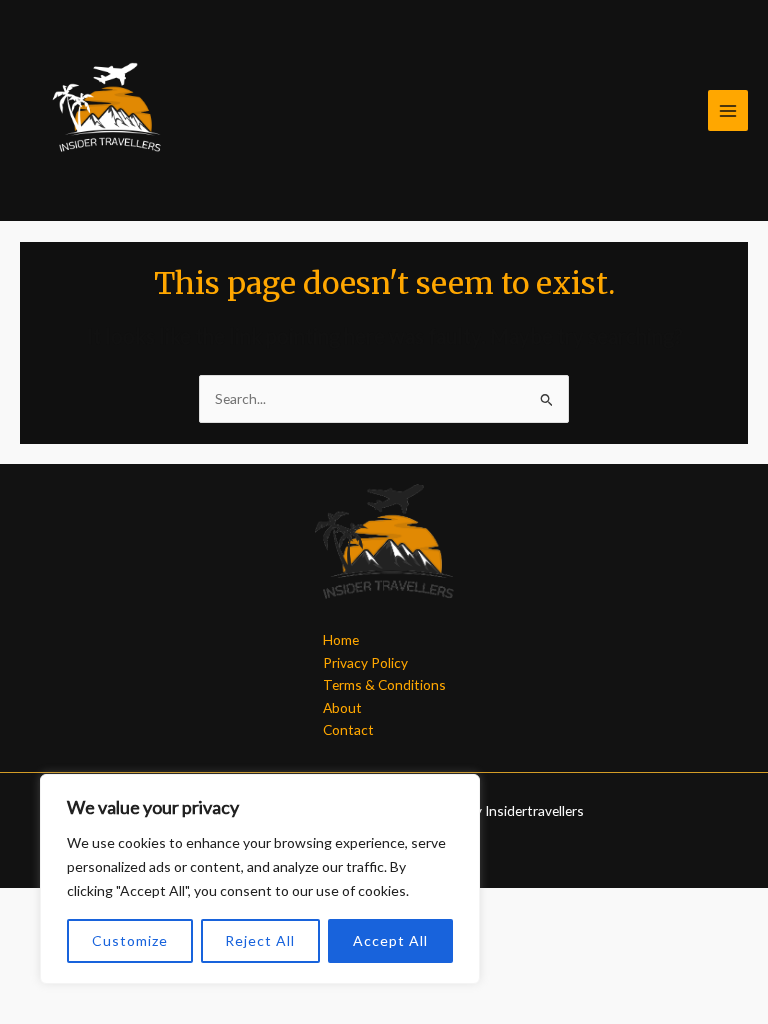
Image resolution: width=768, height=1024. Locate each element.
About (342, 707)
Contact (348, 729)
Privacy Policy (365, 662)
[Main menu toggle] (728, 110)
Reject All (260, 940)
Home (341, 639)
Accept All (390, 940)
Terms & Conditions (384, 684)
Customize (130, 940)
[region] (260, 879)
